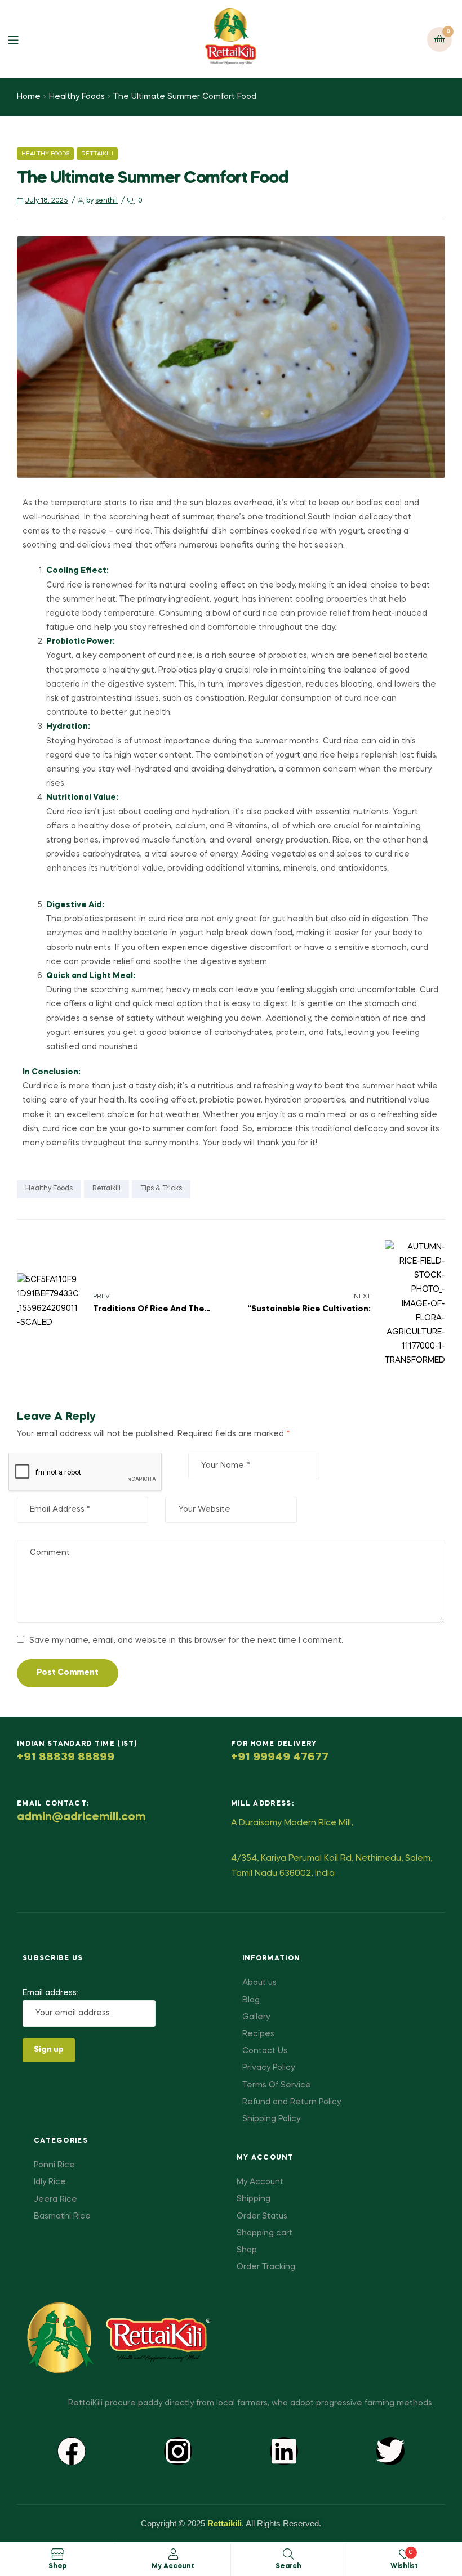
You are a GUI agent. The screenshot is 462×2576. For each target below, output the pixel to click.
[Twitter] (390, 2451)
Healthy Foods (77, 97)
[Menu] (22, 39)
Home (29, 97)
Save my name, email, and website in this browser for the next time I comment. (186, 1641)
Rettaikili (97, 154)
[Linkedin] (284, 2451)
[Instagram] (178, 2451)
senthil (106, 201)
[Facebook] (72, 2451)
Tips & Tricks (161, 1189)
